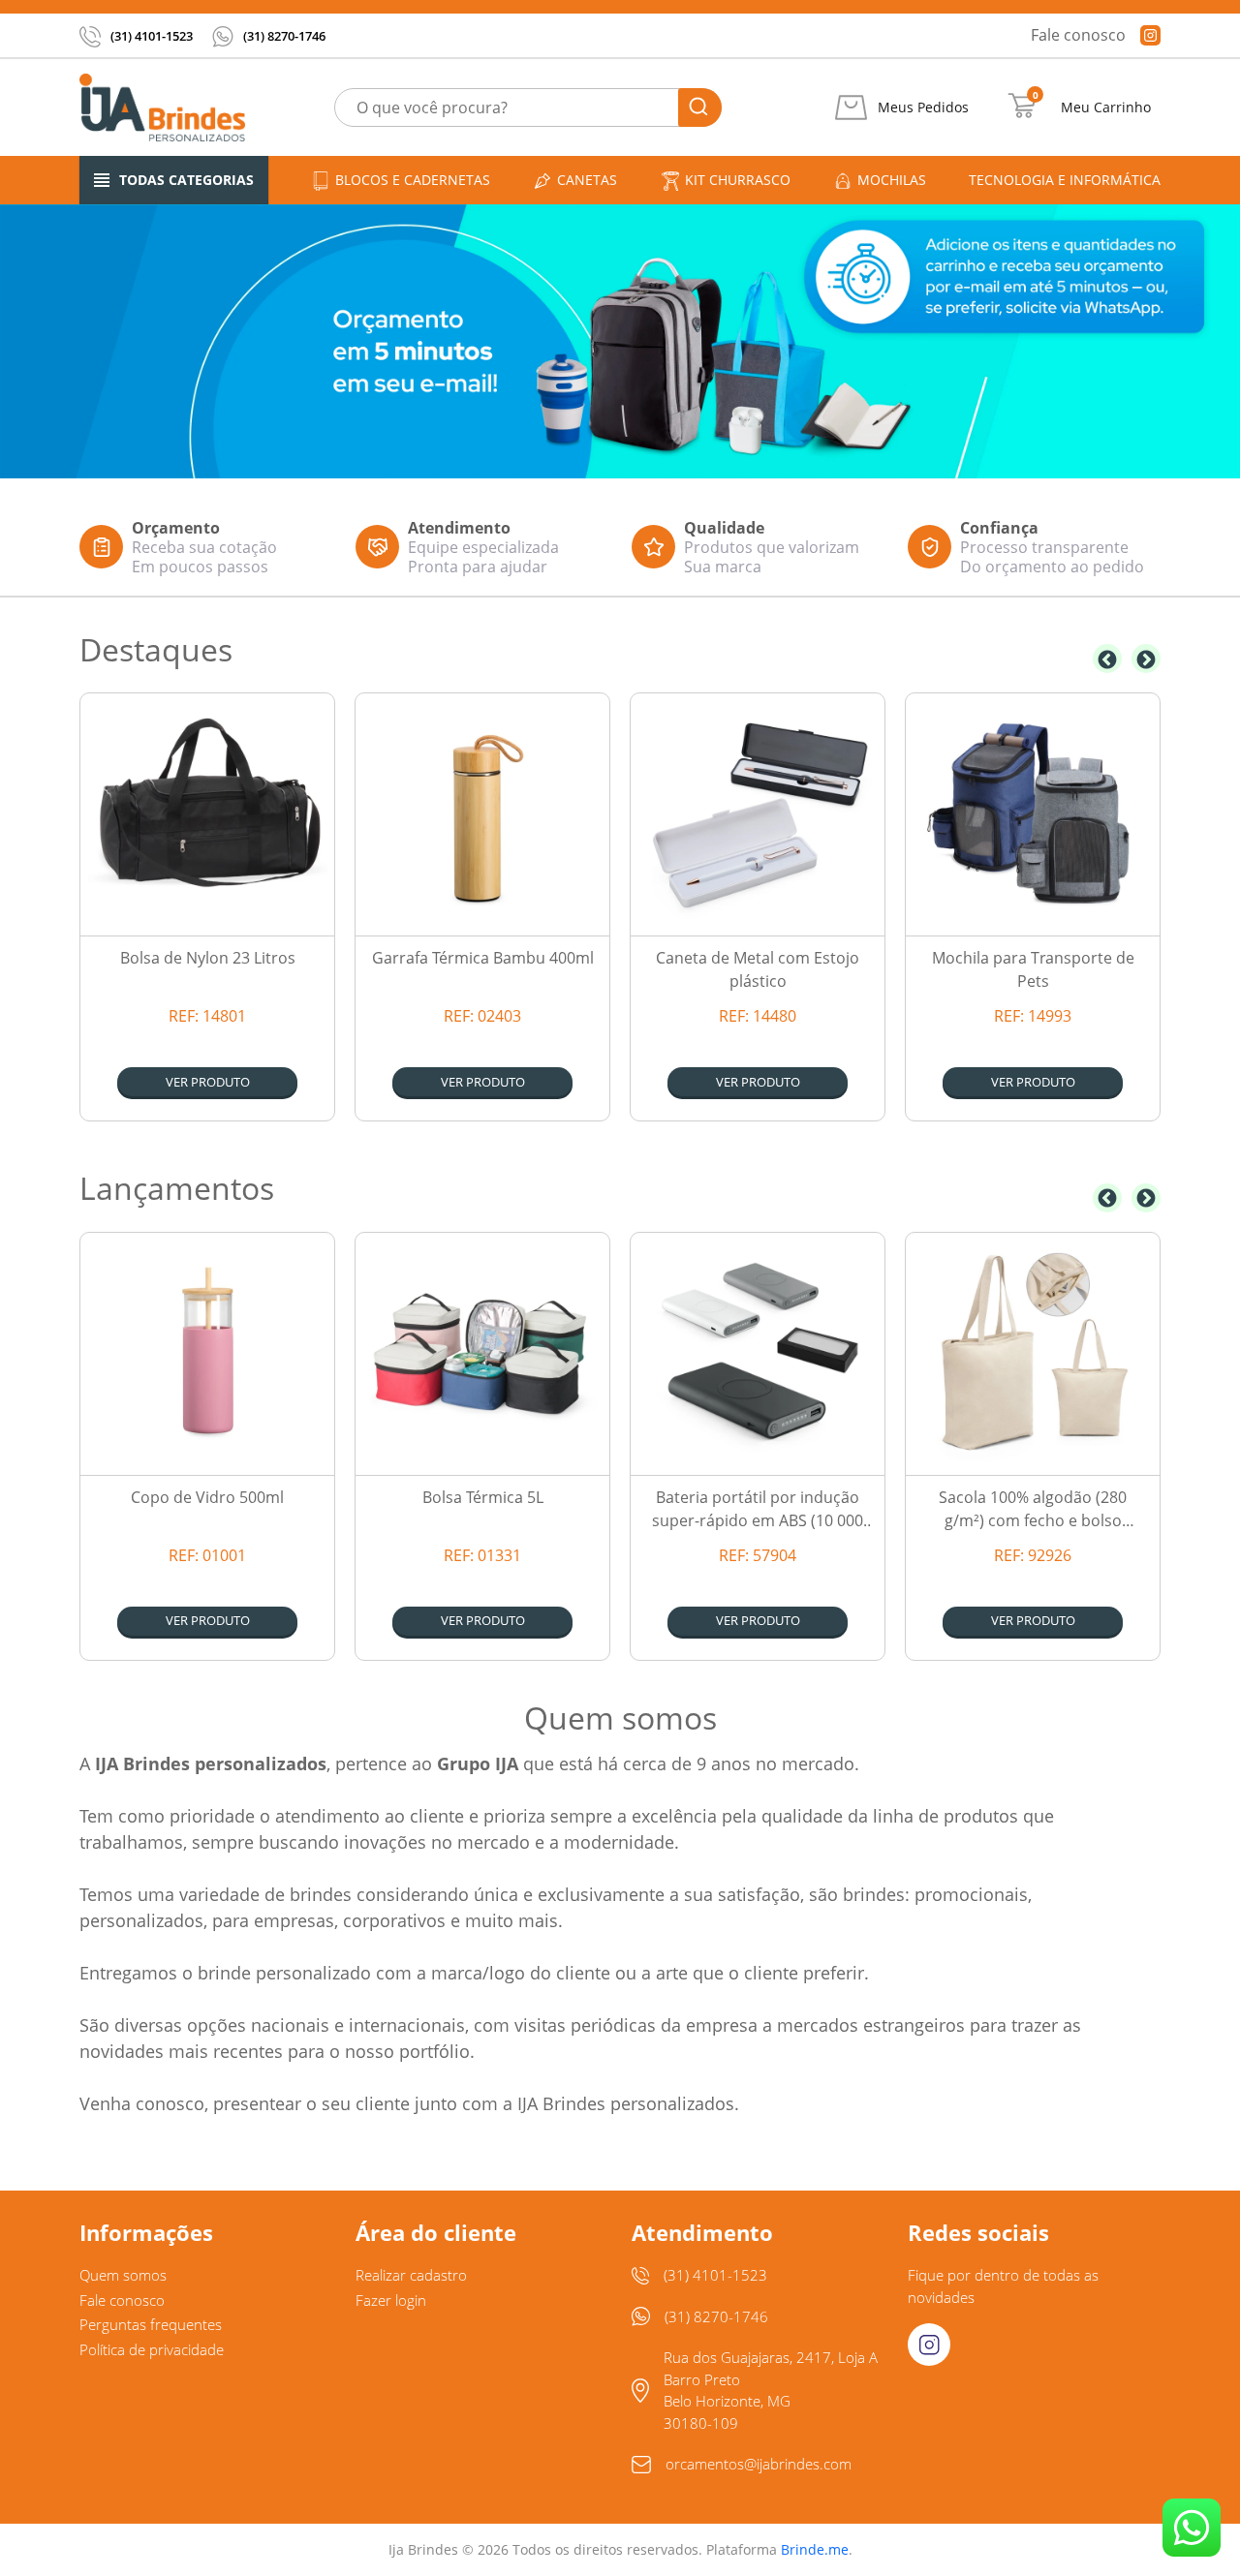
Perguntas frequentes (151, 2324)
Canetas (587, 180)
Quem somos (123, 2275)
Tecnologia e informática (1065, 180)
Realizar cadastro (411, 2275)
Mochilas (892, 180)
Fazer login (391, 2300)
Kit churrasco (738, 180)
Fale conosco (1078, 35)
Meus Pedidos (923, 107)
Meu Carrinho (1106, 107)
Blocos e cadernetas (413, 180)
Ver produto (208, 1082)
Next (1146, 659)
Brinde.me (815, 2549)
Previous (1107, 659)
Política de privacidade (152, 2349)
